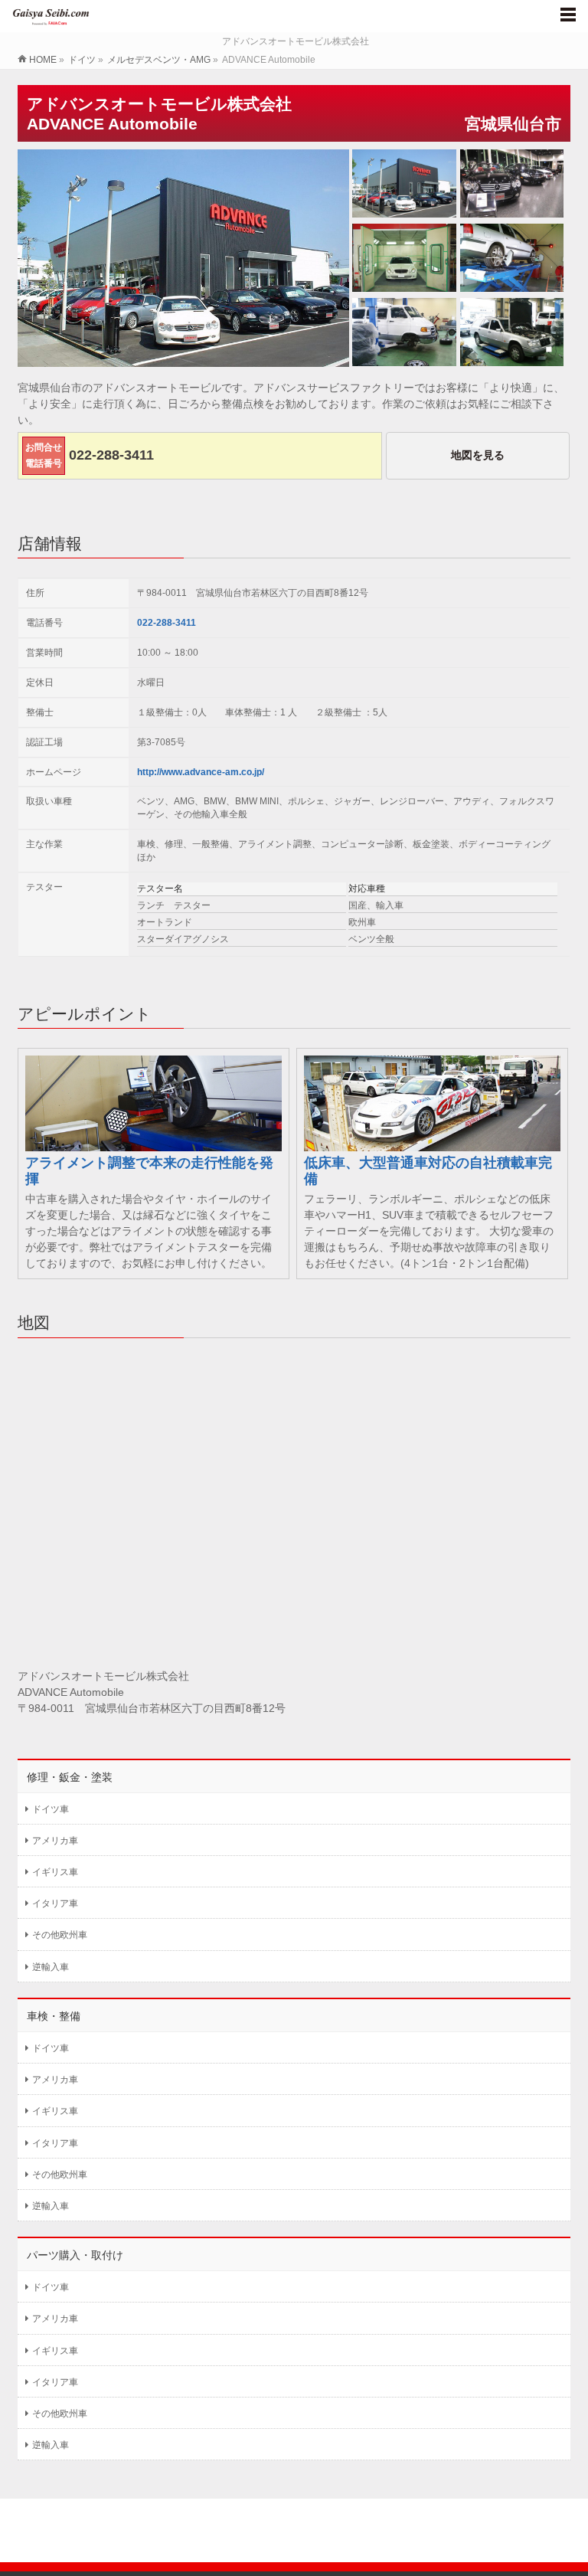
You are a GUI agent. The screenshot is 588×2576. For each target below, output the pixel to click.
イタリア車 (55, 1903)
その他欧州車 (60, 1935)
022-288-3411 (167, 623)
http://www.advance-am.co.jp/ (201, 772)
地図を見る (478, 455)
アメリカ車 (55, 1841)
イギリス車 (55, 1872)
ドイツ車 (51, 1809)
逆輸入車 (51, 1967)
